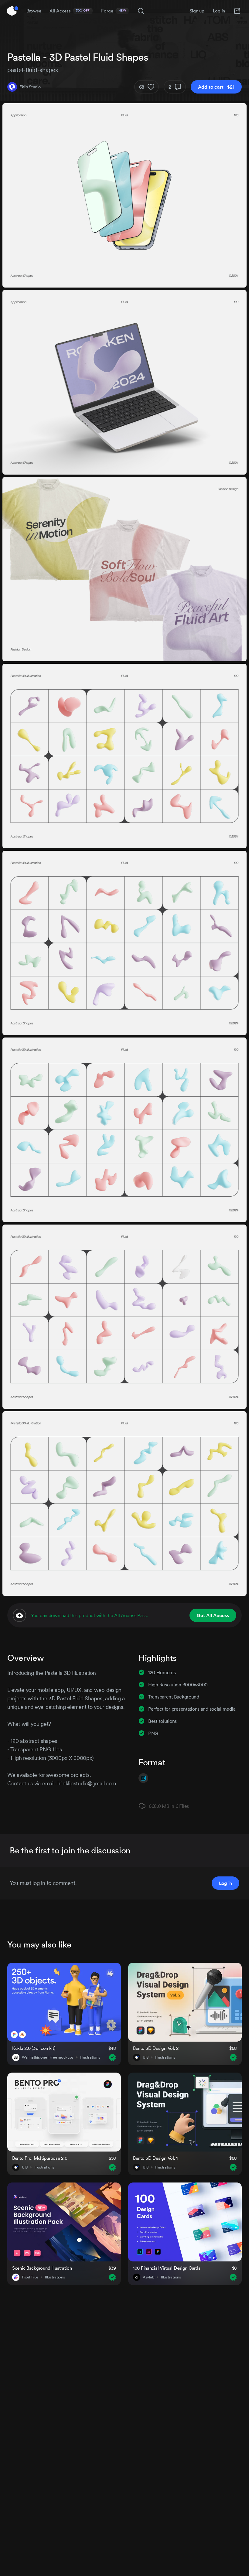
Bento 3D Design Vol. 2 (156, 2048)
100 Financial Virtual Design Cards (167, 2268)
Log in (219, 11)
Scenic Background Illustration (42, 2268)
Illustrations (90, 2057)
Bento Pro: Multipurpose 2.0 (40, 2158)
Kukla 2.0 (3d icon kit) (34, 2048)
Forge (114, 11)
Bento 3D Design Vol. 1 (155, 2158)
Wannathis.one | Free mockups (48, 2057)
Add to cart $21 (216, 87)
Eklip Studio (30, 87)
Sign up (197, 11)
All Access (70, 11)
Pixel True (30, 2277)
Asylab (148, 2277)
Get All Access (213, 1615)
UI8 (146, 2057)
